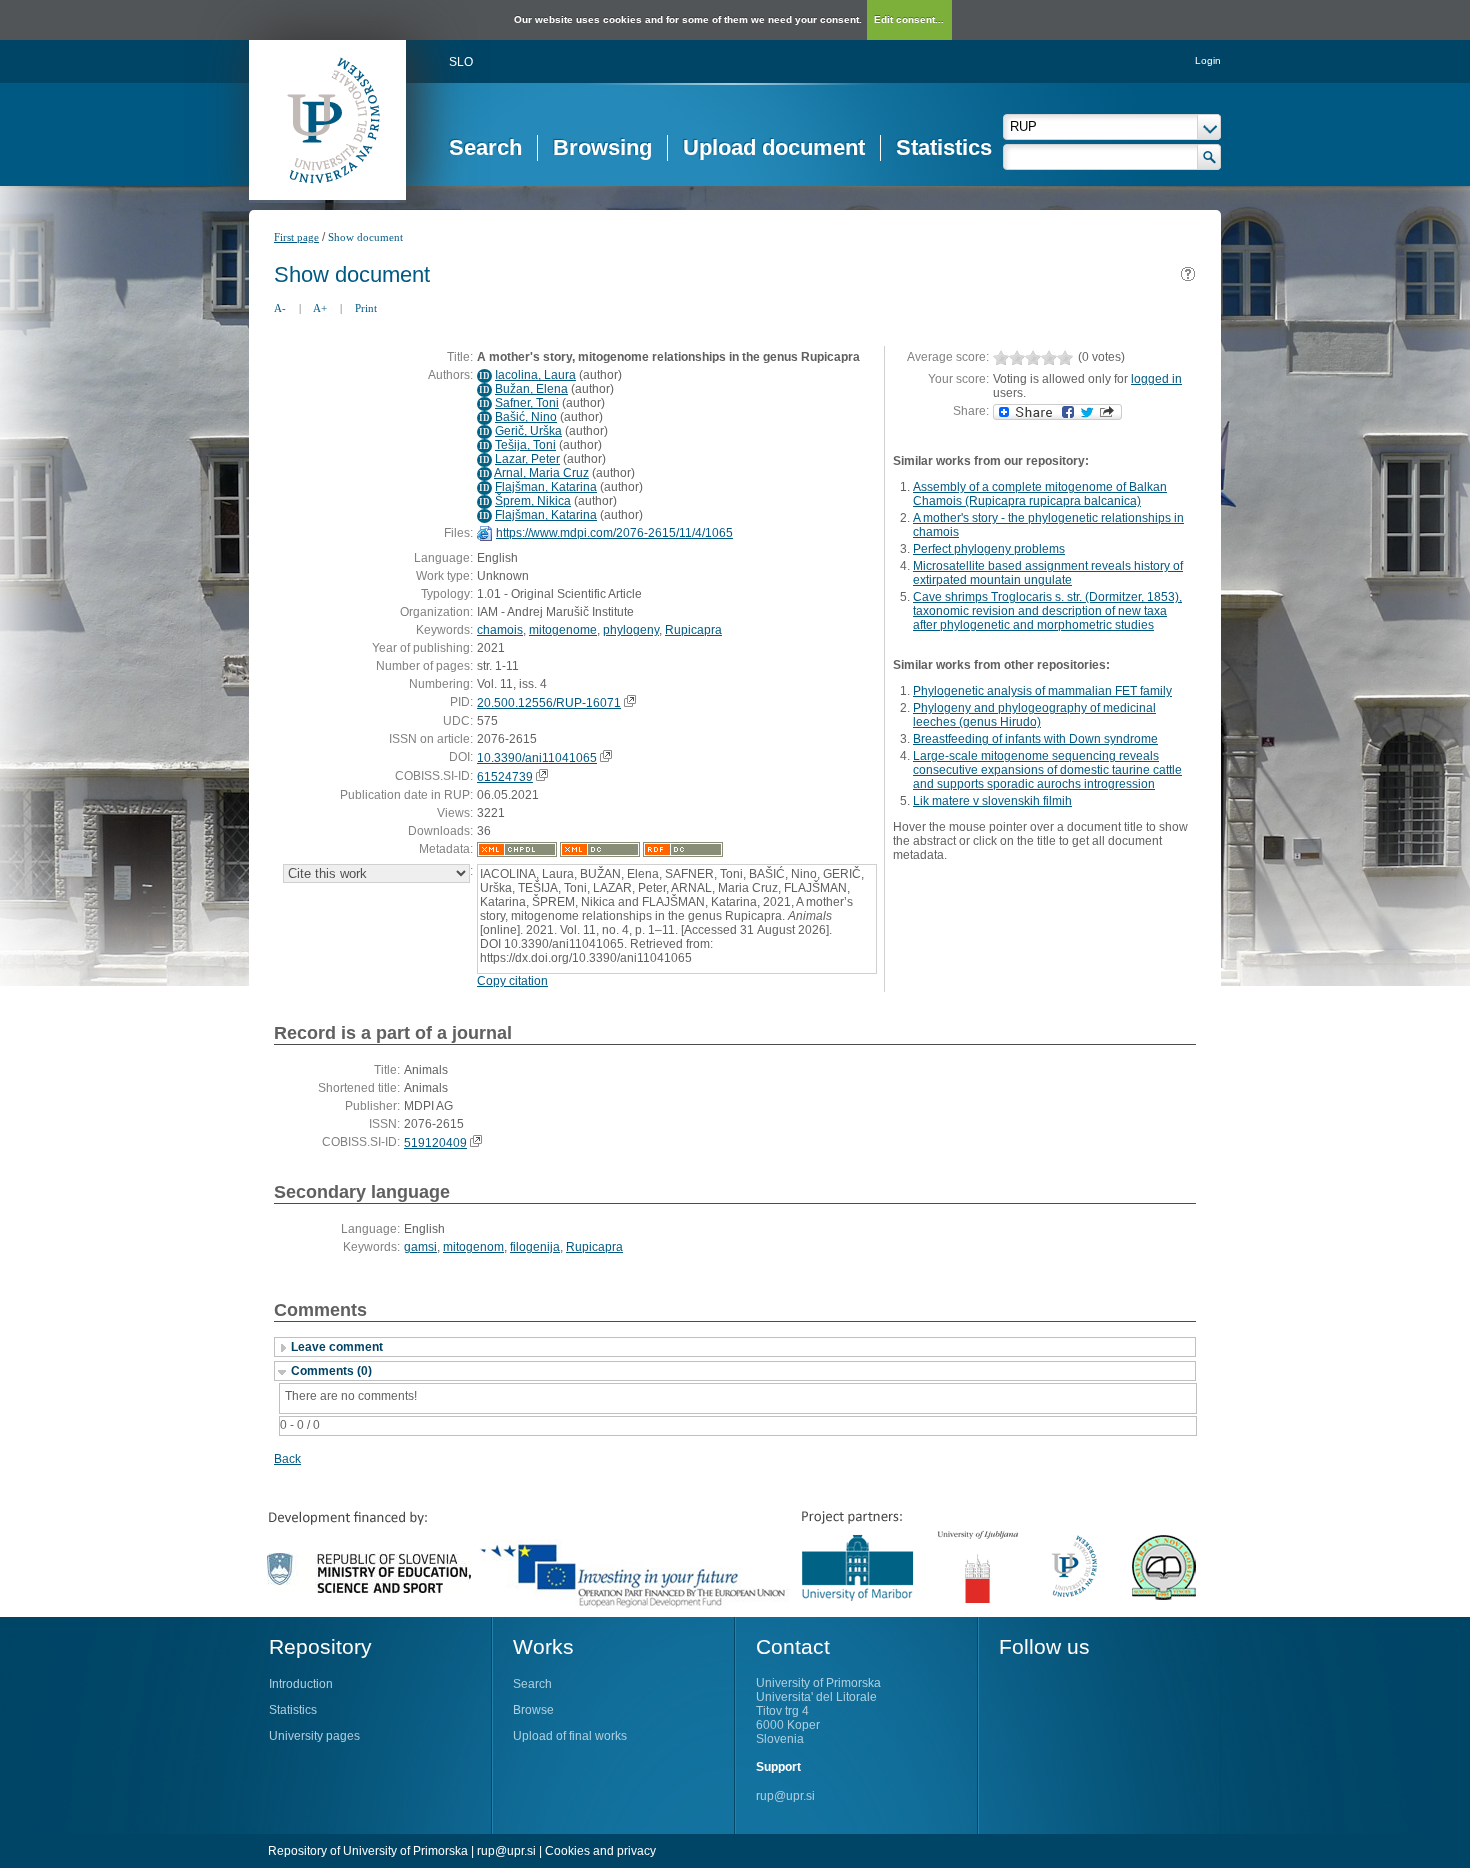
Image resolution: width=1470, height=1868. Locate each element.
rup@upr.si (785, 1796)
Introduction (301, 1684)
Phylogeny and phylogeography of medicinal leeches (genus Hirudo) (1034, 715)
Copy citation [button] (512, 981)
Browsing (602, 147)
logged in (1156, 379)
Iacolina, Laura (535, 375)
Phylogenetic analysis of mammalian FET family (1042, 691)
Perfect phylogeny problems (989, 549)
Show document (365, 237)
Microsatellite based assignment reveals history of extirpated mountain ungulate (1048, 573)
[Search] (1209, 157)
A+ (320, 308)
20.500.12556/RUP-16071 (549, 703)
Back (287, 1459)
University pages (314, 1736)
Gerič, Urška (528, 431)
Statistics (944, 147)
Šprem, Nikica (533, 501)
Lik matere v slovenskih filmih (992, 801)
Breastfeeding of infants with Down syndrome (1035, 739)
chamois (500, 630)
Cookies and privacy (600, 1851)
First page (296, 237)
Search (485, 147)
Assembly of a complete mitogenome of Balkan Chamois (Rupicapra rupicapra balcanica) (1040, 494)
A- (280, 308)
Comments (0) (331, 1371)
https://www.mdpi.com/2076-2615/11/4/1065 (614, 533)
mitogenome (563, 630)
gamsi (420, 1247)
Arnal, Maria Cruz (541, 473)
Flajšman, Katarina (546, 487)
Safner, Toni (527, 403)
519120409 (435, 1143)
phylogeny (631, 630)
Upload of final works (570, 1736)
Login (1208, 60)
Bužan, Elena (531, 389)
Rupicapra (693, 630)
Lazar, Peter (527, 459)
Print (366, 308)
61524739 (505, 777)
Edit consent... (909, 19)
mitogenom (473, 1247)
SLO (461, 62)
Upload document (774, 147)
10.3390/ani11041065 (537, 758)
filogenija (535, 1247)
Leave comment (337, 1347)
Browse (533, 1710)
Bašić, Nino (526, 417)
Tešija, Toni (525, 445)
